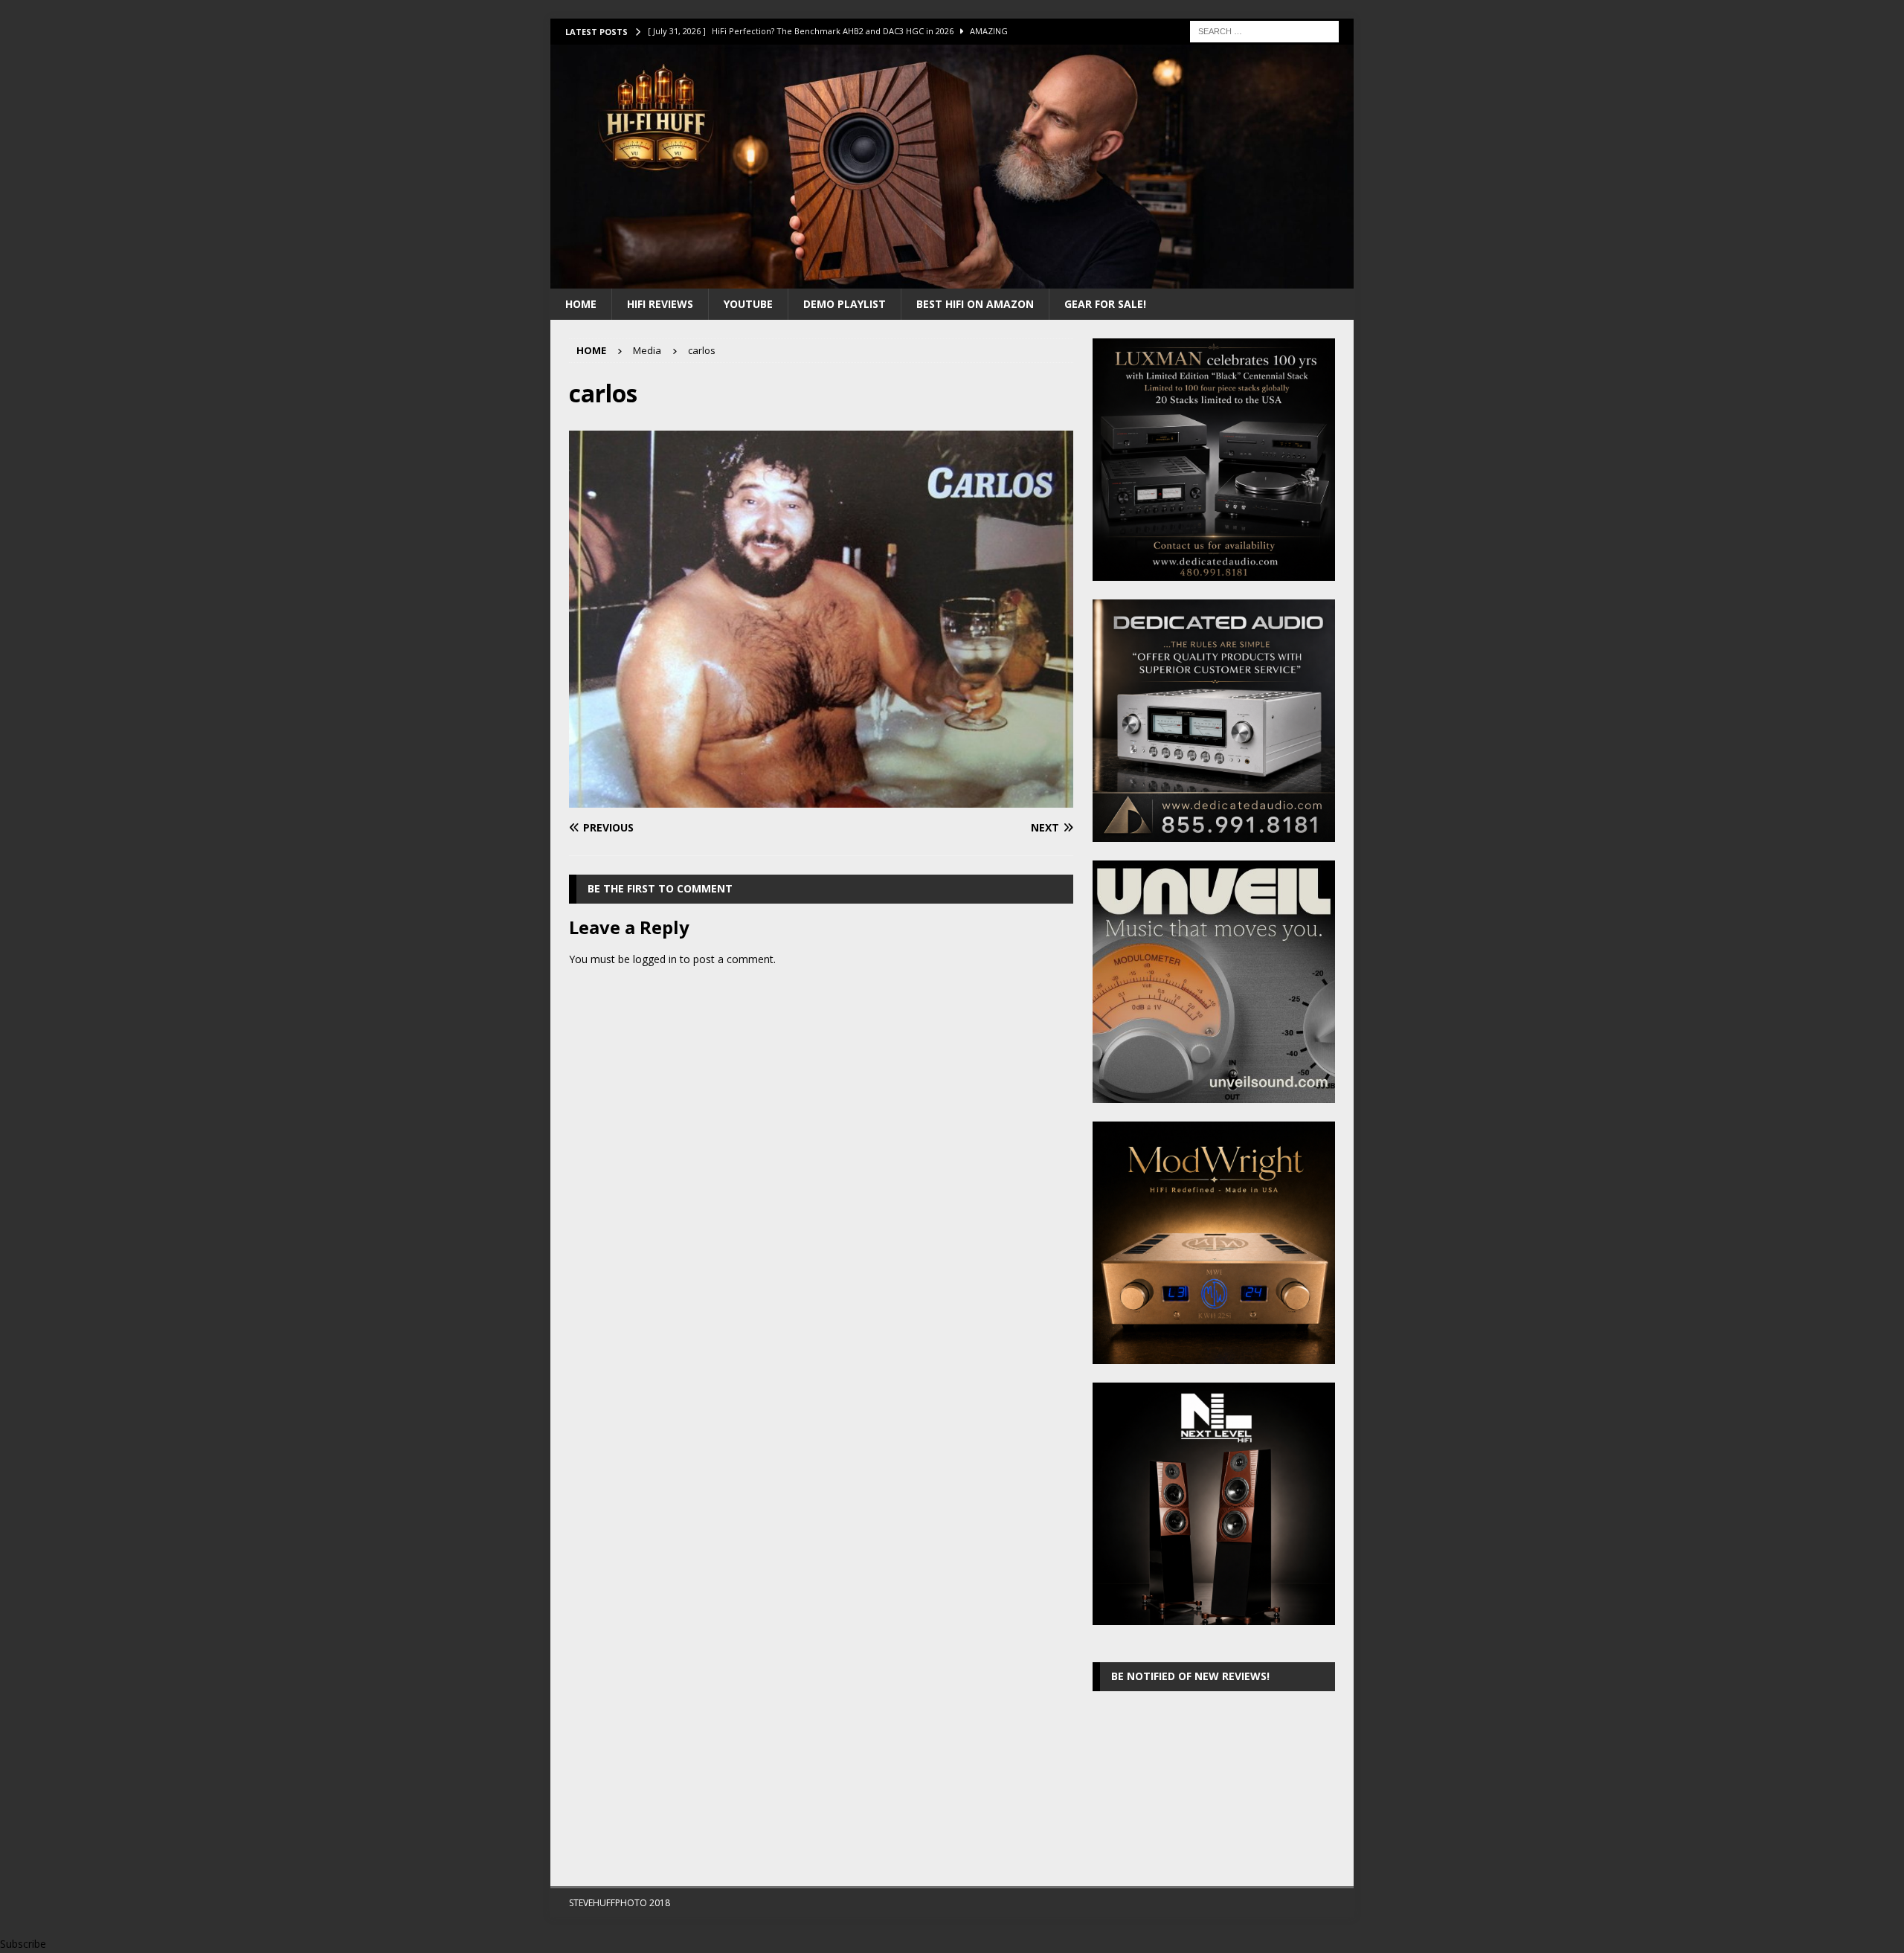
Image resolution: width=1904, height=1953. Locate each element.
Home (581, 304)
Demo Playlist (845, 304)
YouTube (748, 304)
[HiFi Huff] (952, 279)
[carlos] (821, 799)
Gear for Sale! (1105, 304)
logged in (655, 959)
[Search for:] (1264, 30)
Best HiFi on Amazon (975, 304)
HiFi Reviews (660, 304)
